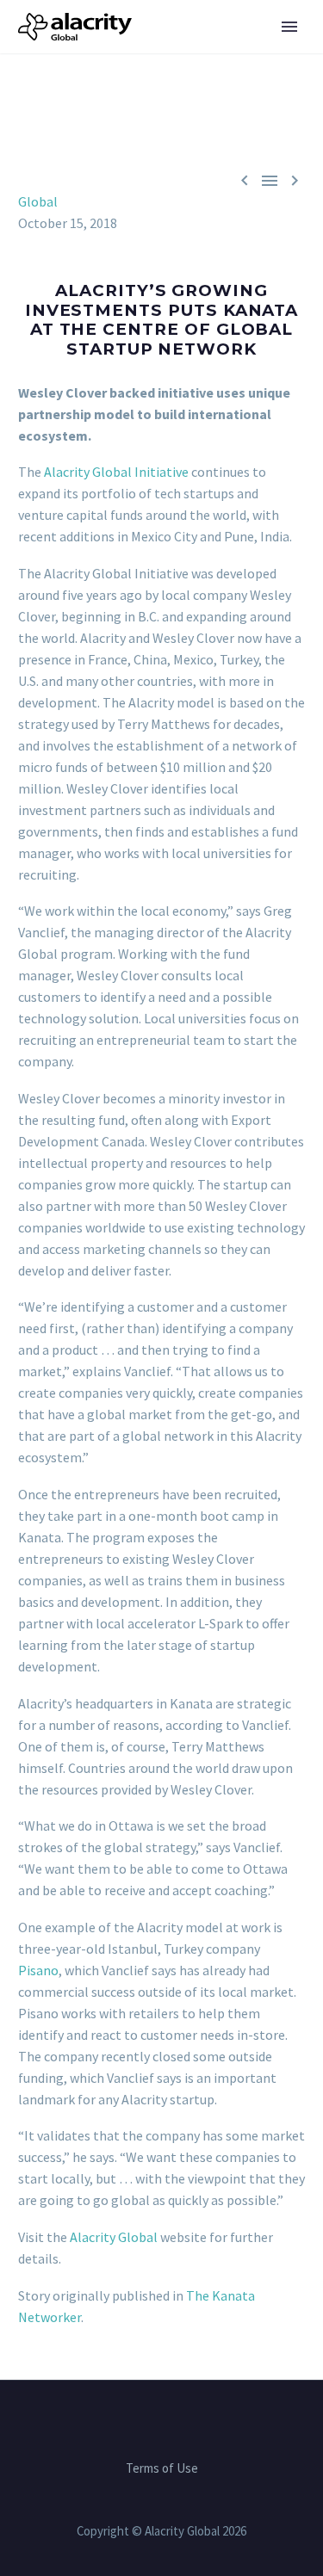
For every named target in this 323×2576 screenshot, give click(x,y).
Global (38, 201)
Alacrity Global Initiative (116, 472)
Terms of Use (162, 2469)
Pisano (38, 1970)
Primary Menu (289, 27)
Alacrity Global (114, 2237)
